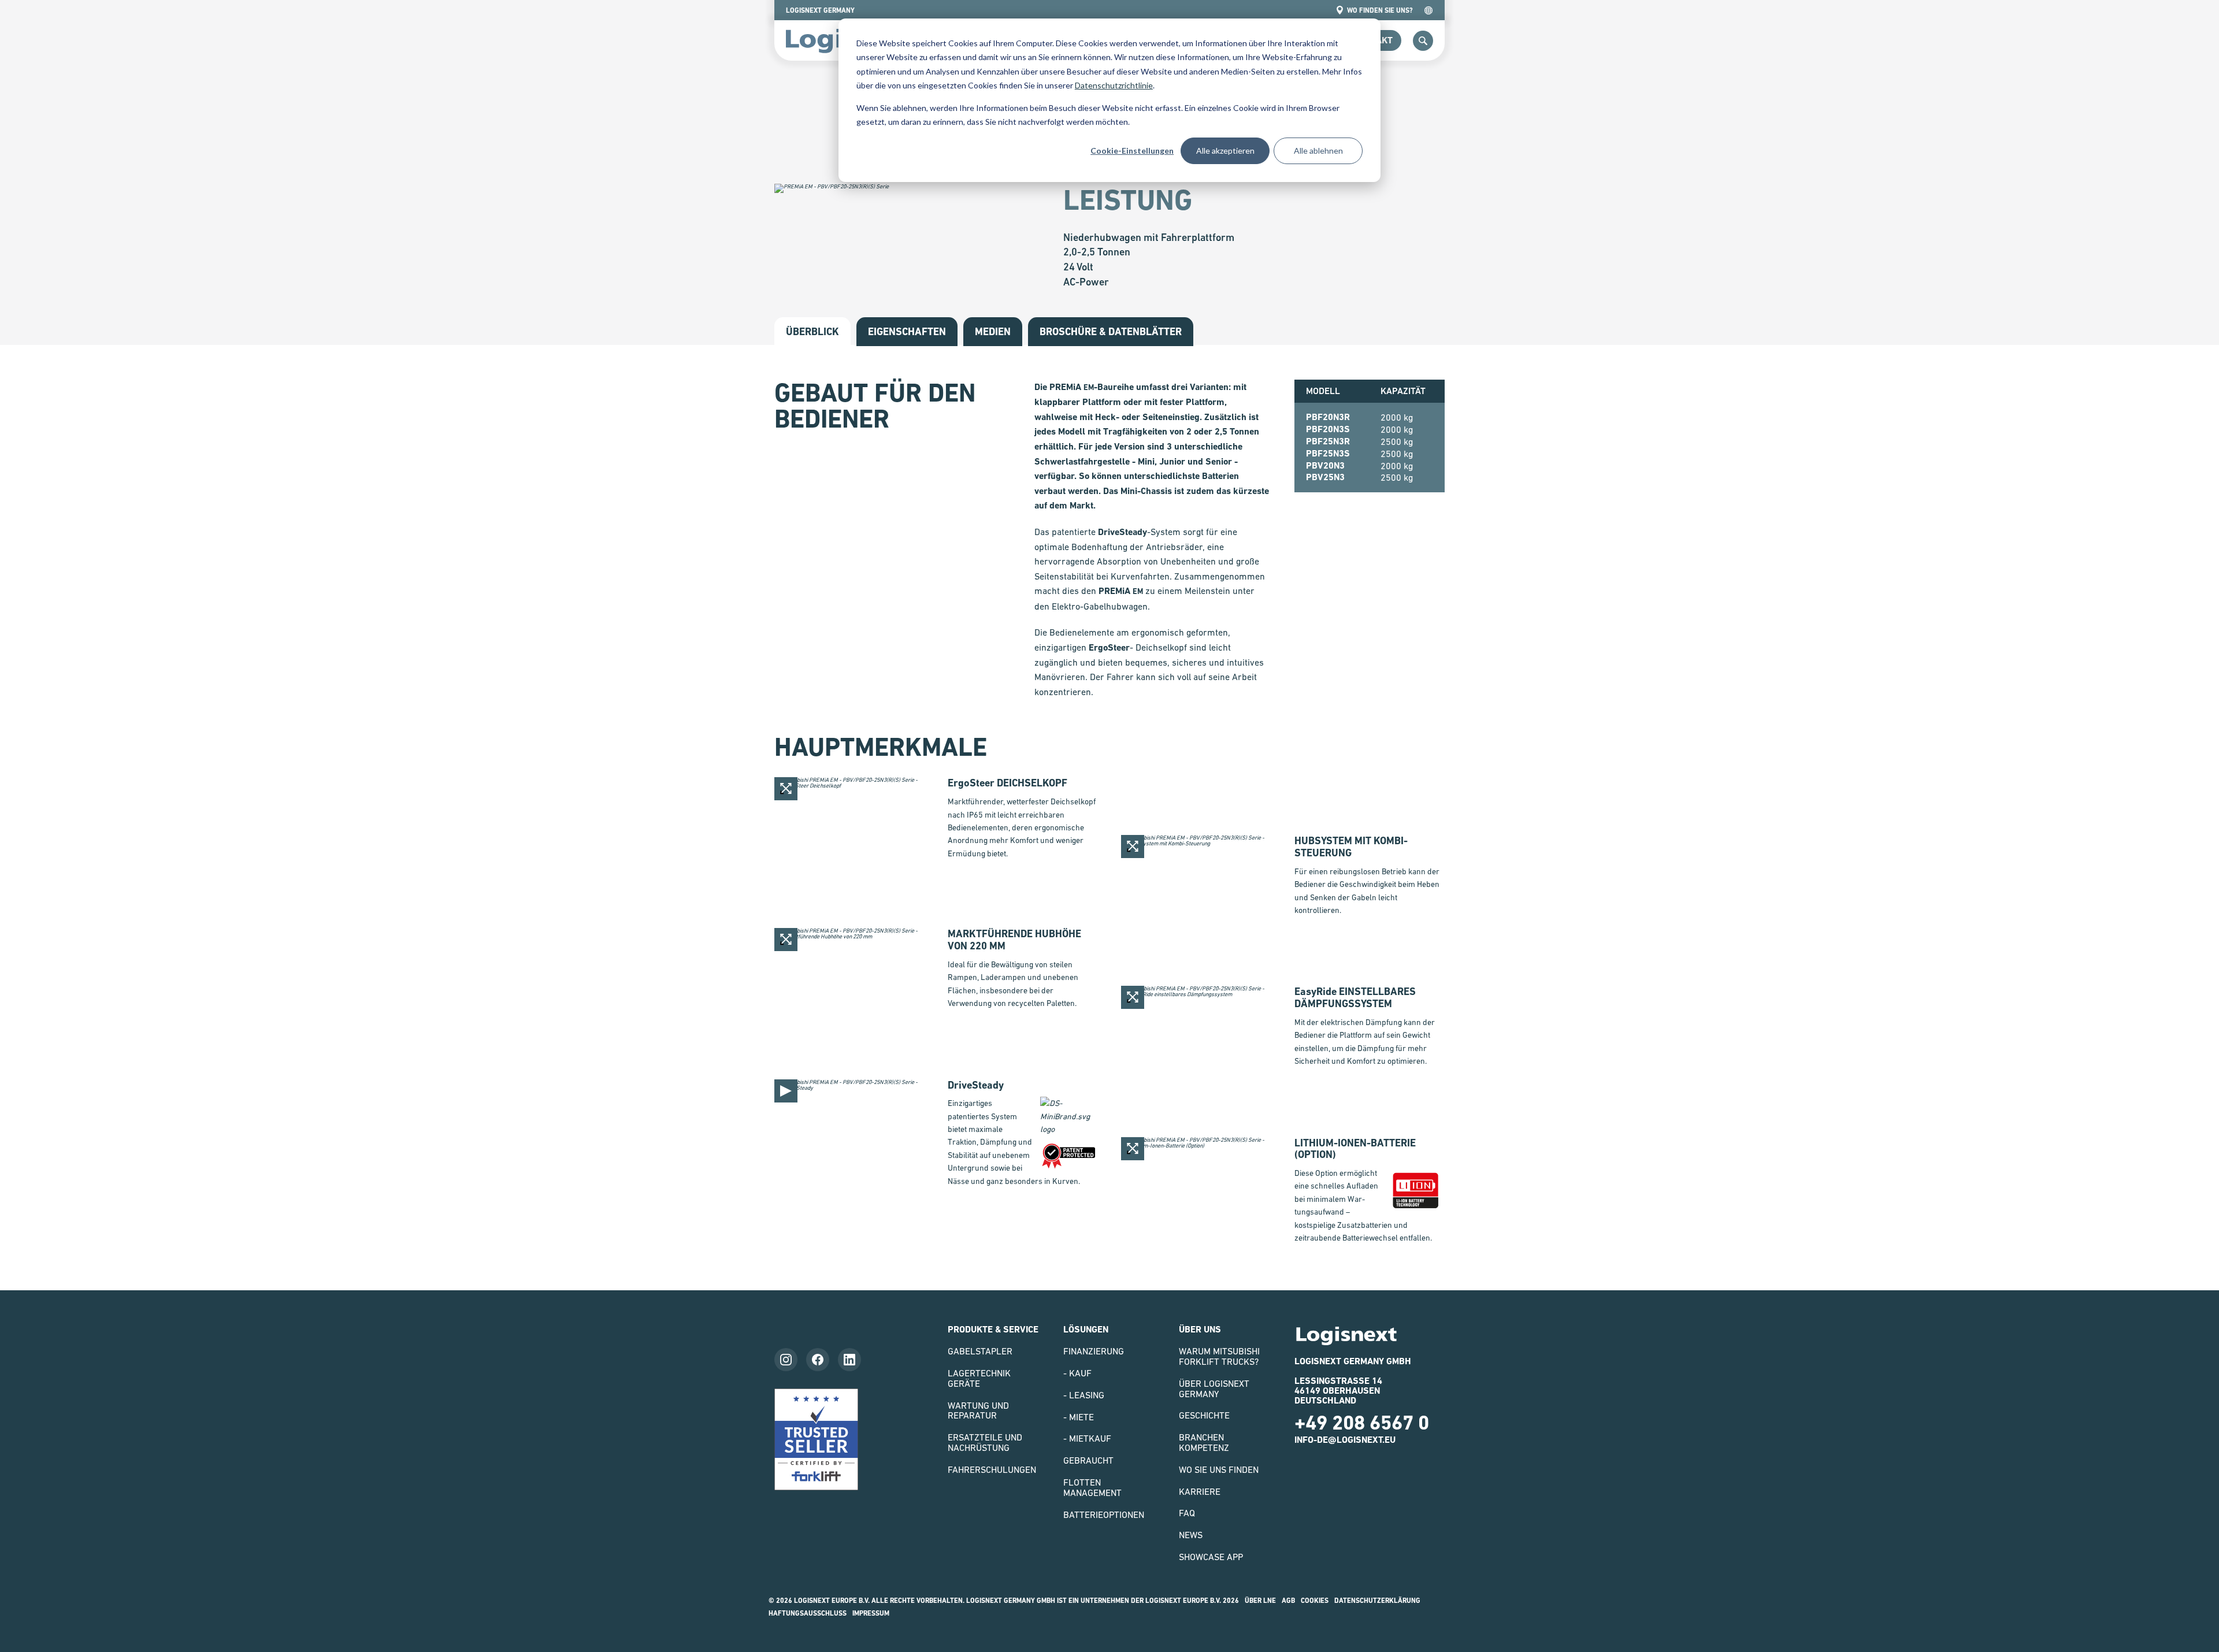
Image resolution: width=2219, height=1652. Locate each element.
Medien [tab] (993, 331)
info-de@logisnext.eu (1345, 1440)
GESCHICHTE (1204, 1415)
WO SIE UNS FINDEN (1219, 1469)
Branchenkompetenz (1204, 1442)
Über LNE (1260, 1601)
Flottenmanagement (1092, 1487)
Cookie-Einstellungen (1132, 151)
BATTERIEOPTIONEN (1104, 1514)
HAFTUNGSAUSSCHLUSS (808, 1613)
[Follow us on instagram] (786, 1360)
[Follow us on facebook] (818, 1360)
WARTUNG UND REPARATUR (978, 1410)
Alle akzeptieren (1225, 151)
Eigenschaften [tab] (907, 331)
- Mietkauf (1087, 1438)
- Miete (1079, 1417)
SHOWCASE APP (1211, 1557)
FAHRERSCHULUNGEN (992, 1469)
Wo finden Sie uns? (1380, 10)
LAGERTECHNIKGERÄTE (979, 1378)
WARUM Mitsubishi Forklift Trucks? (1219, 1356)
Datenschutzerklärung (1377, 1601)
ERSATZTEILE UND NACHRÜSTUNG (985, 1442)
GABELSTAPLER (980, 1351)
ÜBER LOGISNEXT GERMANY (1214, 1389)
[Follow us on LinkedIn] (849, 1360)
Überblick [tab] (812, 331)
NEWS (1191, 1535)
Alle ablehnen (1318, 151)
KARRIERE (1200, 1491)
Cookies (1315, 1601)
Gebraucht (1088, 1460)
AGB (1288, 1601)
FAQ (1187, 1513)
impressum (871, 1613)
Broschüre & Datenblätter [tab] (1111, 331)
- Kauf (1077, 1373)
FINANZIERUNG (1094, 1351)
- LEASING (1084, 1395)
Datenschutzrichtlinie (1114, 85)
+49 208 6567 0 (1362, 1423)
